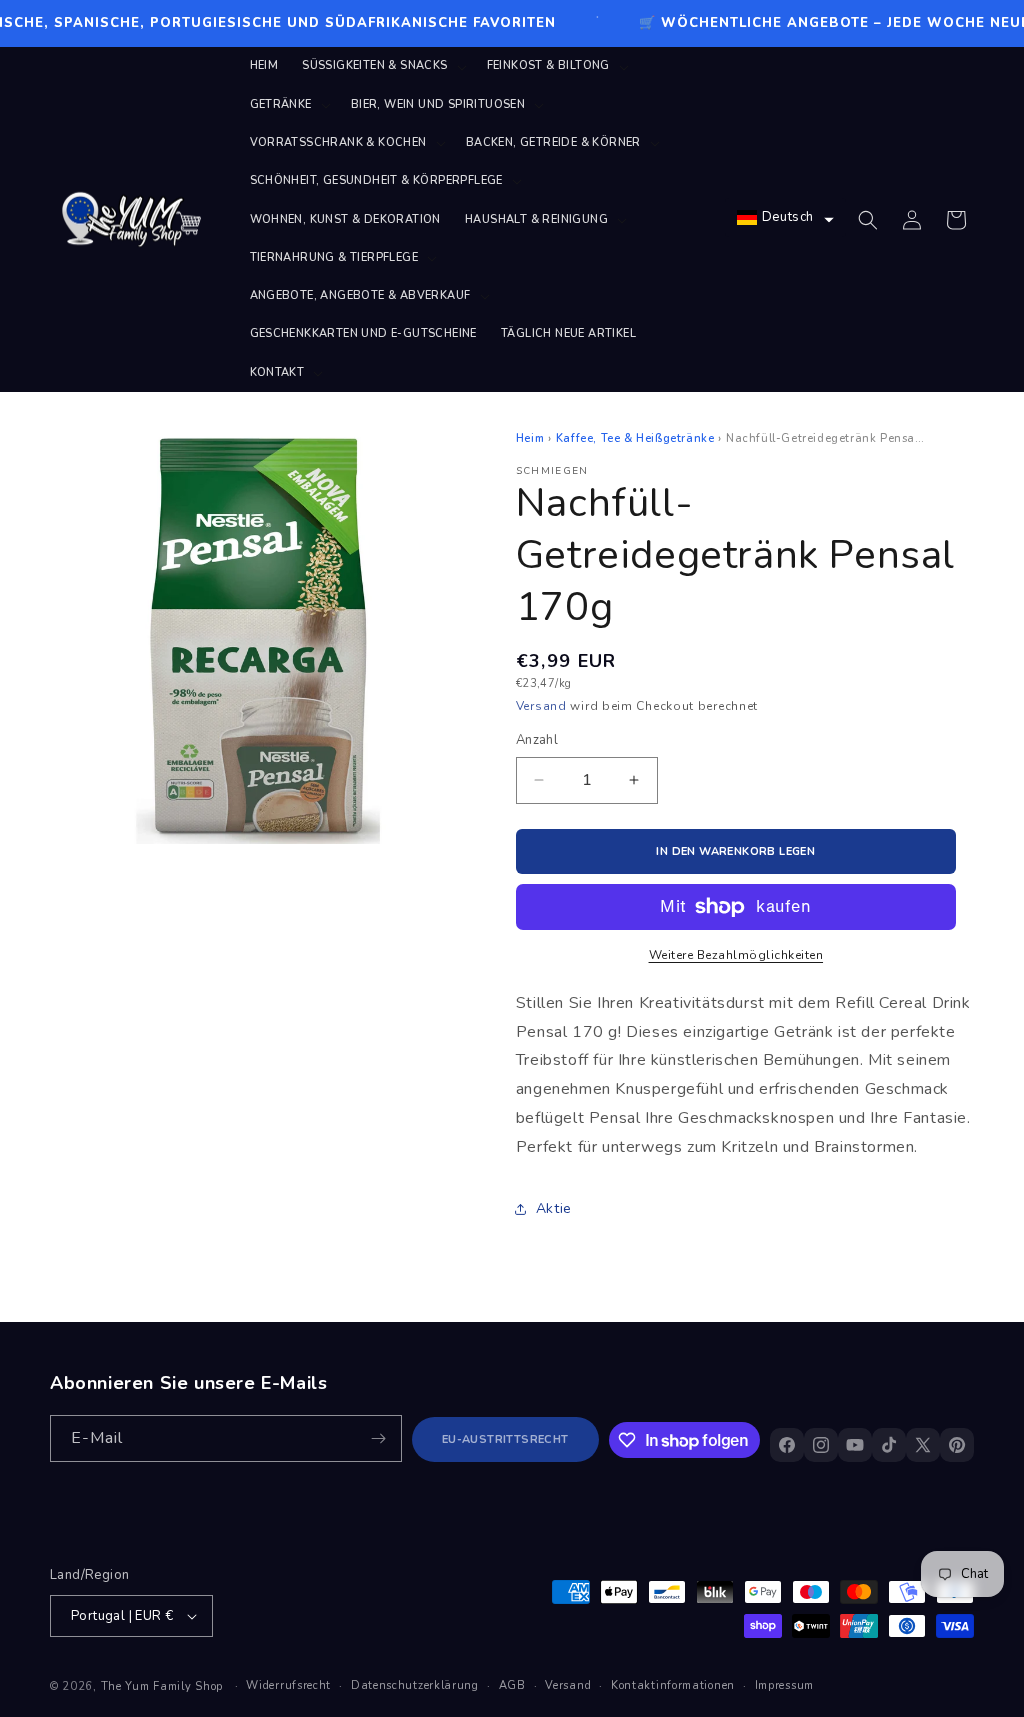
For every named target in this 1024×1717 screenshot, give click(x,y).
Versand (541, 706)
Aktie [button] (554, 1208)
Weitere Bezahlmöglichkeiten (736, 955)
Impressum (784, 1685)
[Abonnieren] (379, 1438)
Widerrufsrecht (288, 1685)
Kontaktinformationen (673, 1685)
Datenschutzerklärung (415, 1685)
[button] (382, 66)
